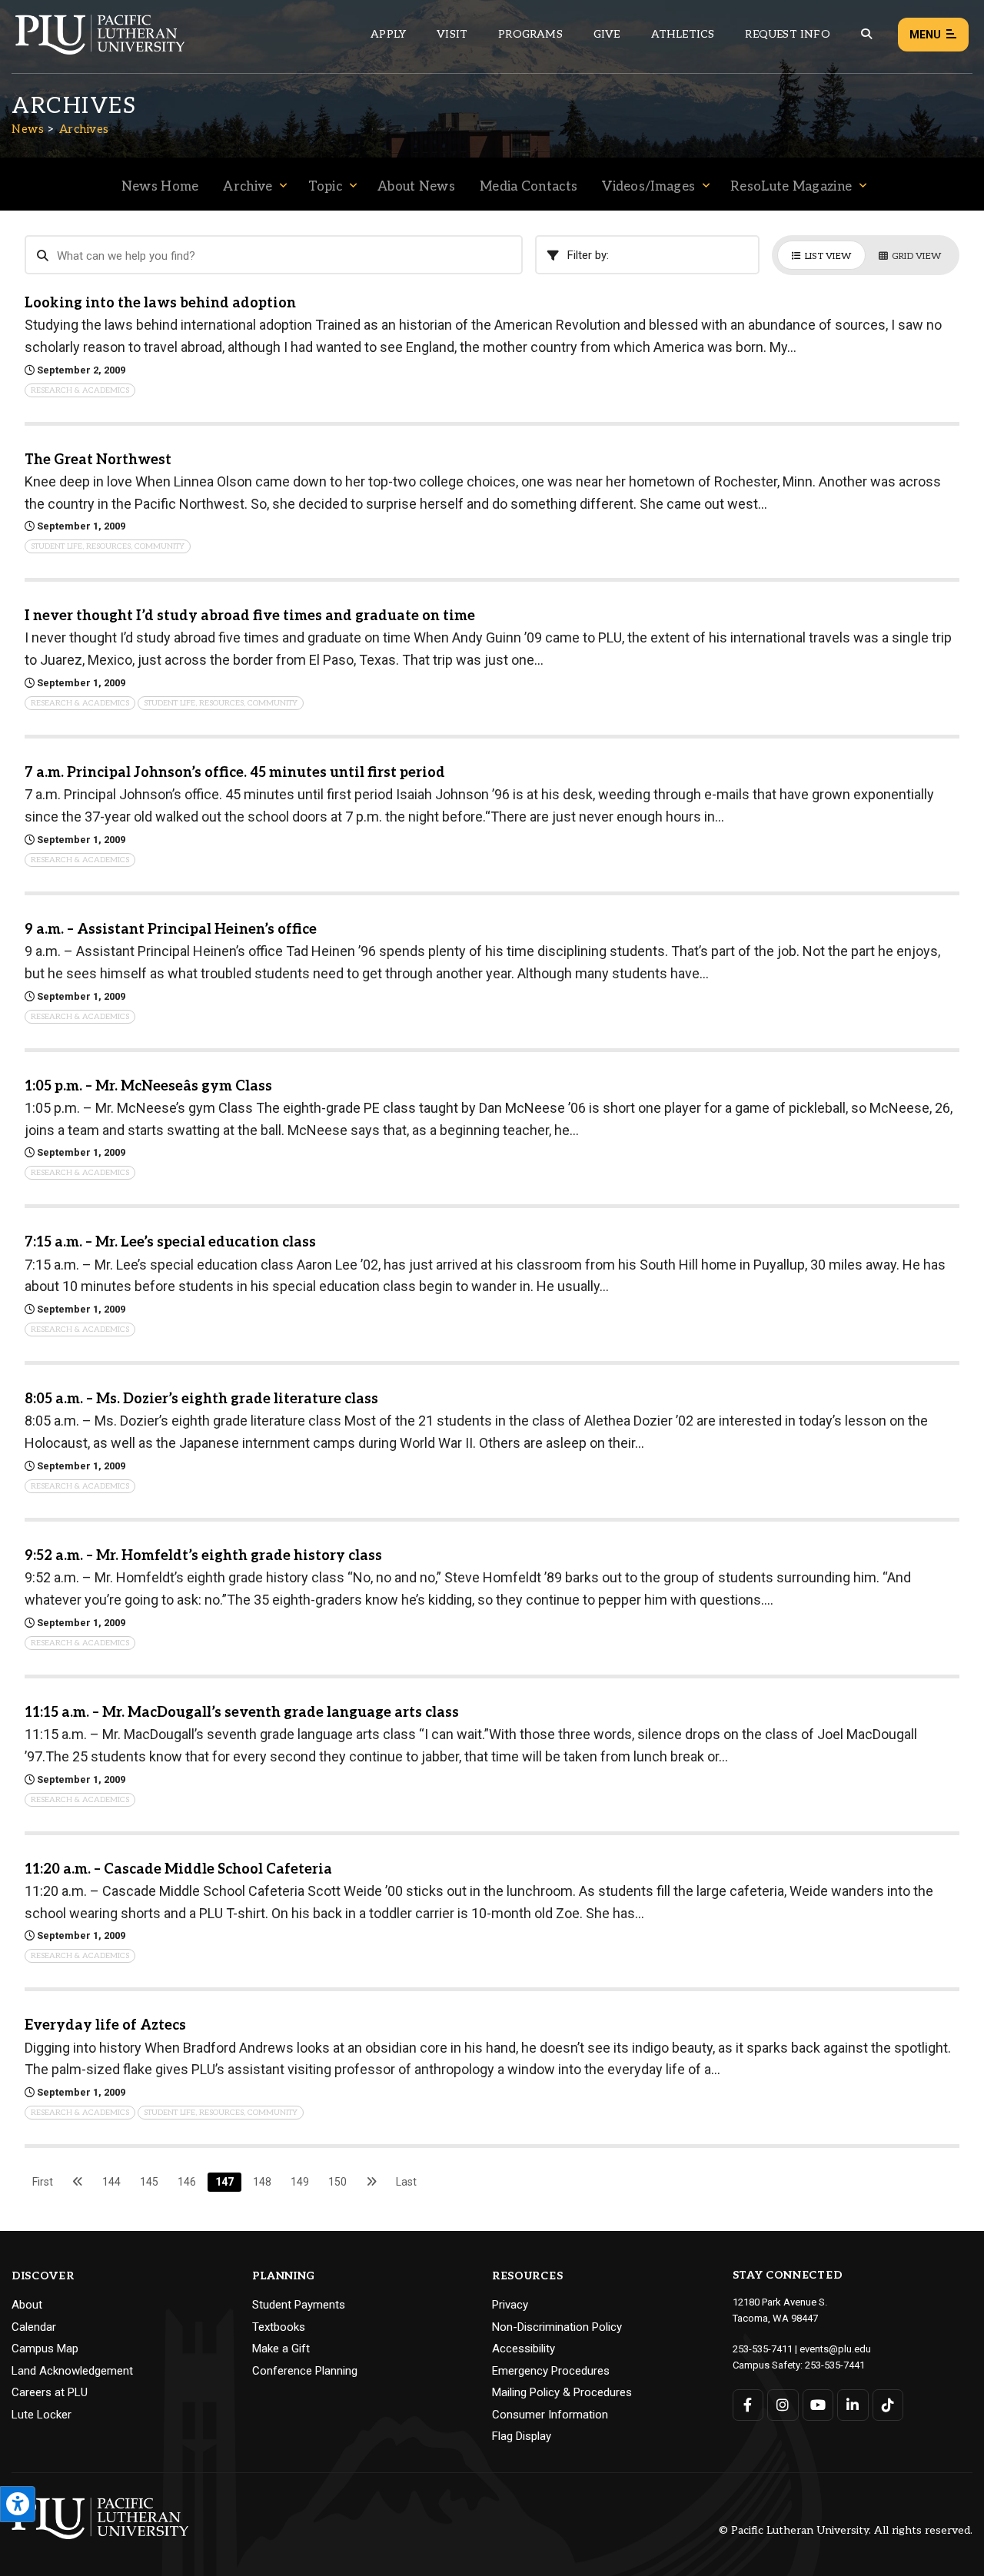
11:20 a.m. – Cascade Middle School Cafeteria (178, 1869)
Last (406, 2182)
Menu (925, 35)
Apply (388, 34)
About (27, 2305)
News (28, 129)
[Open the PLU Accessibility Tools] (18, 2504)
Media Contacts (529, 187)
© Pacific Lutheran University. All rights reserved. (846, 2531)
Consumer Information (550, 2415)
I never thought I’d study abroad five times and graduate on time (250, 616)
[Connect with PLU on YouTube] (818, 2405)
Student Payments (299, 2305)
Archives (84, 129)
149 (300, 2182)
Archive (248, 187)
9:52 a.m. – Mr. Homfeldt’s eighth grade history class (203, 1556)
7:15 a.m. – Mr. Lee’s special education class (170, 1242)
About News (416, 187)
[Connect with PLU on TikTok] (888, 2405)
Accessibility (524, 2349)
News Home (160, 187)
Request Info (787, 34)
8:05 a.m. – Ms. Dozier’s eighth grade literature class (201, 1399)
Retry (848, 213)
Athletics (683, 34)
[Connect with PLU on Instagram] (783, 2405)
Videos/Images (648, 187)
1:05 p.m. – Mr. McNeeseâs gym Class (148, 1086)
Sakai (401, 222)
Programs (530, 34)
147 (224, 2182)
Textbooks (279, 2327)
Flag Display (522, 2436)
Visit (452, 34)
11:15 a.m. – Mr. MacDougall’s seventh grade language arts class (242, 1713)
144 (111, 2182)
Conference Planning (305, 2371)
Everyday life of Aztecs (105, 2025)
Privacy (510, 2305)
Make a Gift (281, 2349)
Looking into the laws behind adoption (160, 303)
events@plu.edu (835, 2349)
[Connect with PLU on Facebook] (748, 2405)
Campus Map (45, 2349)
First (43, 2182)
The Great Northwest (98, 460)
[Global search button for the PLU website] (866, 34)
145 (149, 2182)
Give (607, 34)
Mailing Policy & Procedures (562, 2392)
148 (262, 2182)
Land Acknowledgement (72, 2371)
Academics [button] (134, 214)
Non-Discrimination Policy (557, 2327)
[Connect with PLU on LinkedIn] (853, 2405)
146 (187, 2182)
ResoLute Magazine (791, 187)
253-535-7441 (835, 2365)
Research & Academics (80, 390)
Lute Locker (42, 2415)
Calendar (34, 2327)
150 (337, 2182)
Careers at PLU (50, 2392)
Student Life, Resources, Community (108, 546)
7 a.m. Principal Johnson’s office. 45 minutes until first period (235, 773)
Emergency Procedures (551, 2371)
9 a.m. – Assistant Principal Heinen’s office (171, 929)
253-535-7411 (763, 2349)
